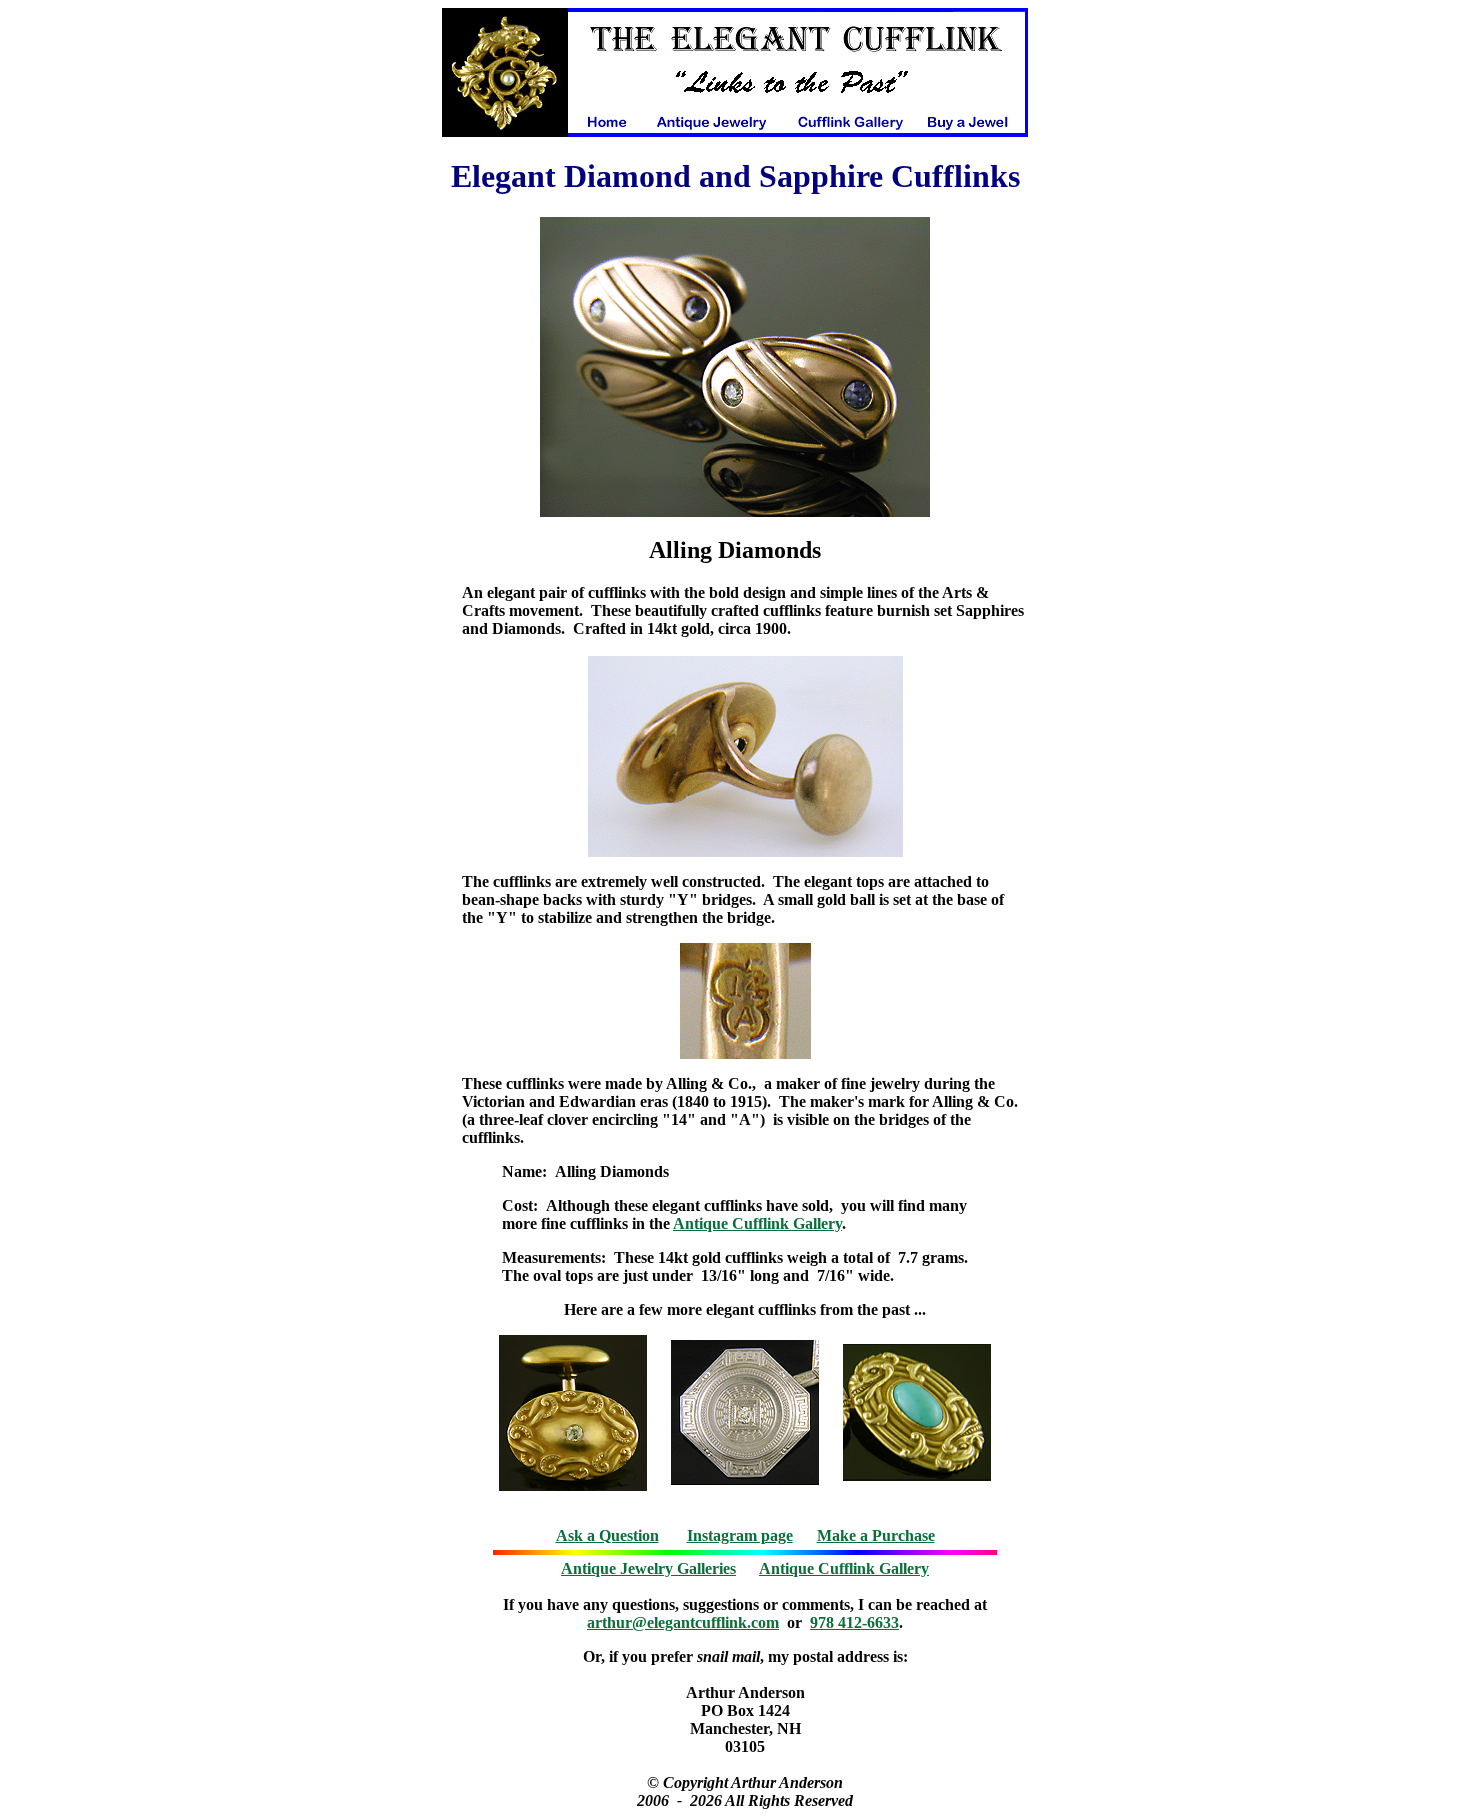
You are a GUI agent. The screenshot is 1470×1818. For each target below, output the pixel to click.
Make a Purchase (876, 1535)
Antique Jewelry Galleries (648, 1568)
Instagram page (740, 1535)
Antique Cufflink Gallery (757, 1223)
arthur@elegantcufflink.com (683, 1622)
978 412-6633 (854, 1622)
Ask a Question (607, 1535)
